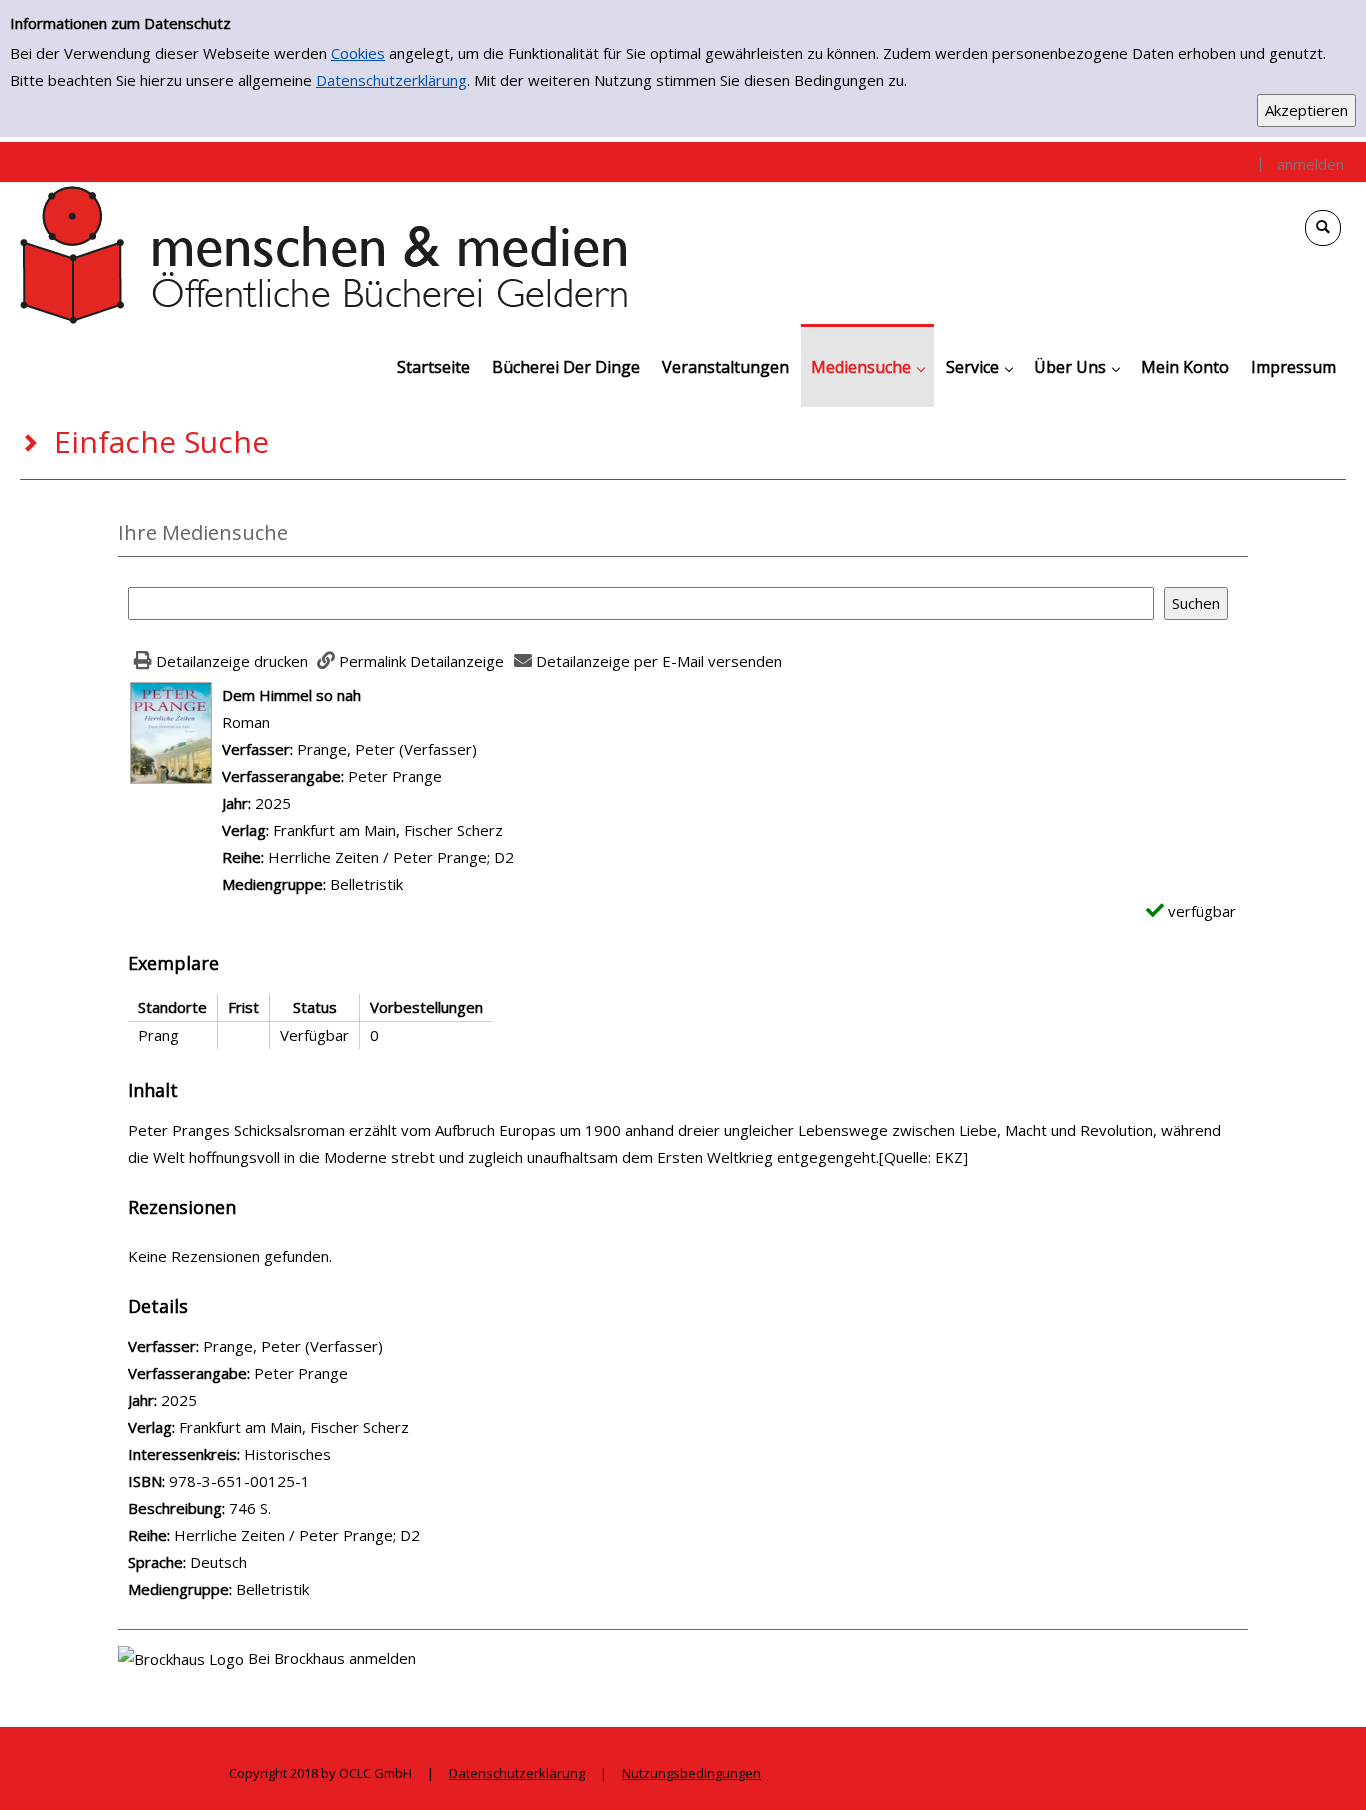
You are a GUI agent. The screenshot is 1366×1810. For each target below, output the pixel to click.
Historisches (287, 1454)
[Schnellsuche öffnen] (1323, 228)
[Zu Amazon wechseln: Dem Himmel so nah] (171, 731)
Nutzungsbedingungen (691, 1773)
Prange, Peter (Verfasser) (387, 749)
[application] (867, 365)
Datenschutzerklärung (391, 80)
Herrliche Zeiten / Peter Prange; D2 (391, 857)
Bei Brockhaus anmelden (332, 1658)
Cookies (358, 53)
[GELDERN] (325, 253)
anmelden (1310, 164)
